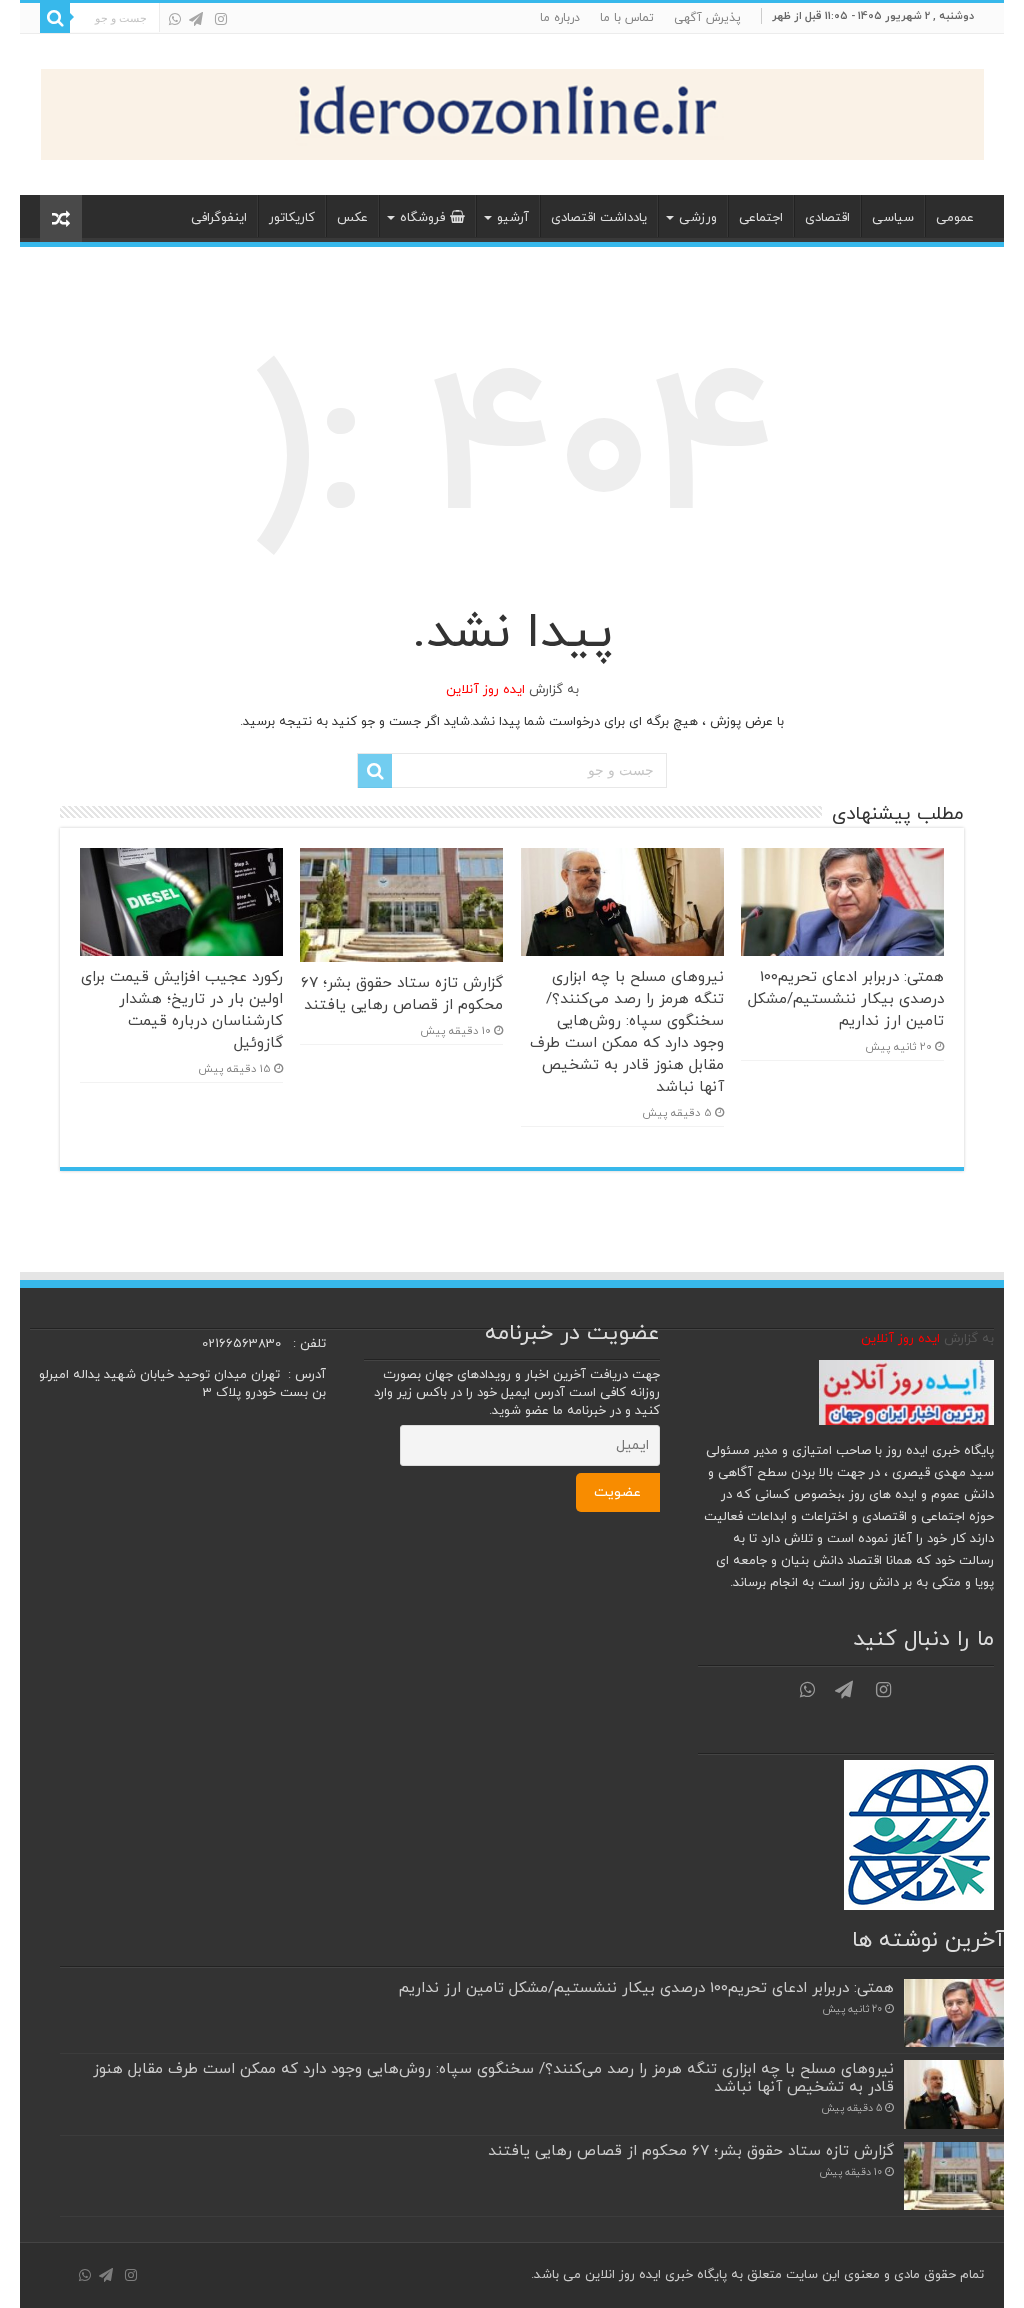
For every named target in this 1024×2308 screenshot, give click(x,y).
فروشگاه (422, 218)
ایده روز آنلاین (485, 690)
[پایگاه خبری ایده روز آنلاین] (512, 110)
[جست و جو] (55, 18)
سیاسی (893, 218)
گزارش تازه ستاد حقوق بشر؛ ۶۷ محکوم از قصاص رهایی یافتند (402, 994)
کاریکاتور (292, 218)
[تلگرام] (196, 19)
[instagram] (221, 19)
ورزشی (698, 218)
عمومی (955, 218)
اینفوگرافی (219, 218)
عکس (352, 218)
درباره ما (560, 18)
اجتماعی (761, 218)
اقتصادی (827, 218)
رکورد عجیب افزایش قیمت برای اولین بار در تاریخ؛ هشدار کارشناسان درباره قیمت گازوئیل (182, 1010)
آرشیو (513, 218)
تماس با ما (627, 18)
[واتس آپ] (175, 19)
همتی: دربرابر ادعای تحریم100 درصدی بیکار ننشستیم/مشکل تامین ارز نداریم (846, 999)
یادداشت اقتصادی (599, 218)
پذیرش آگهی (707, 18)
